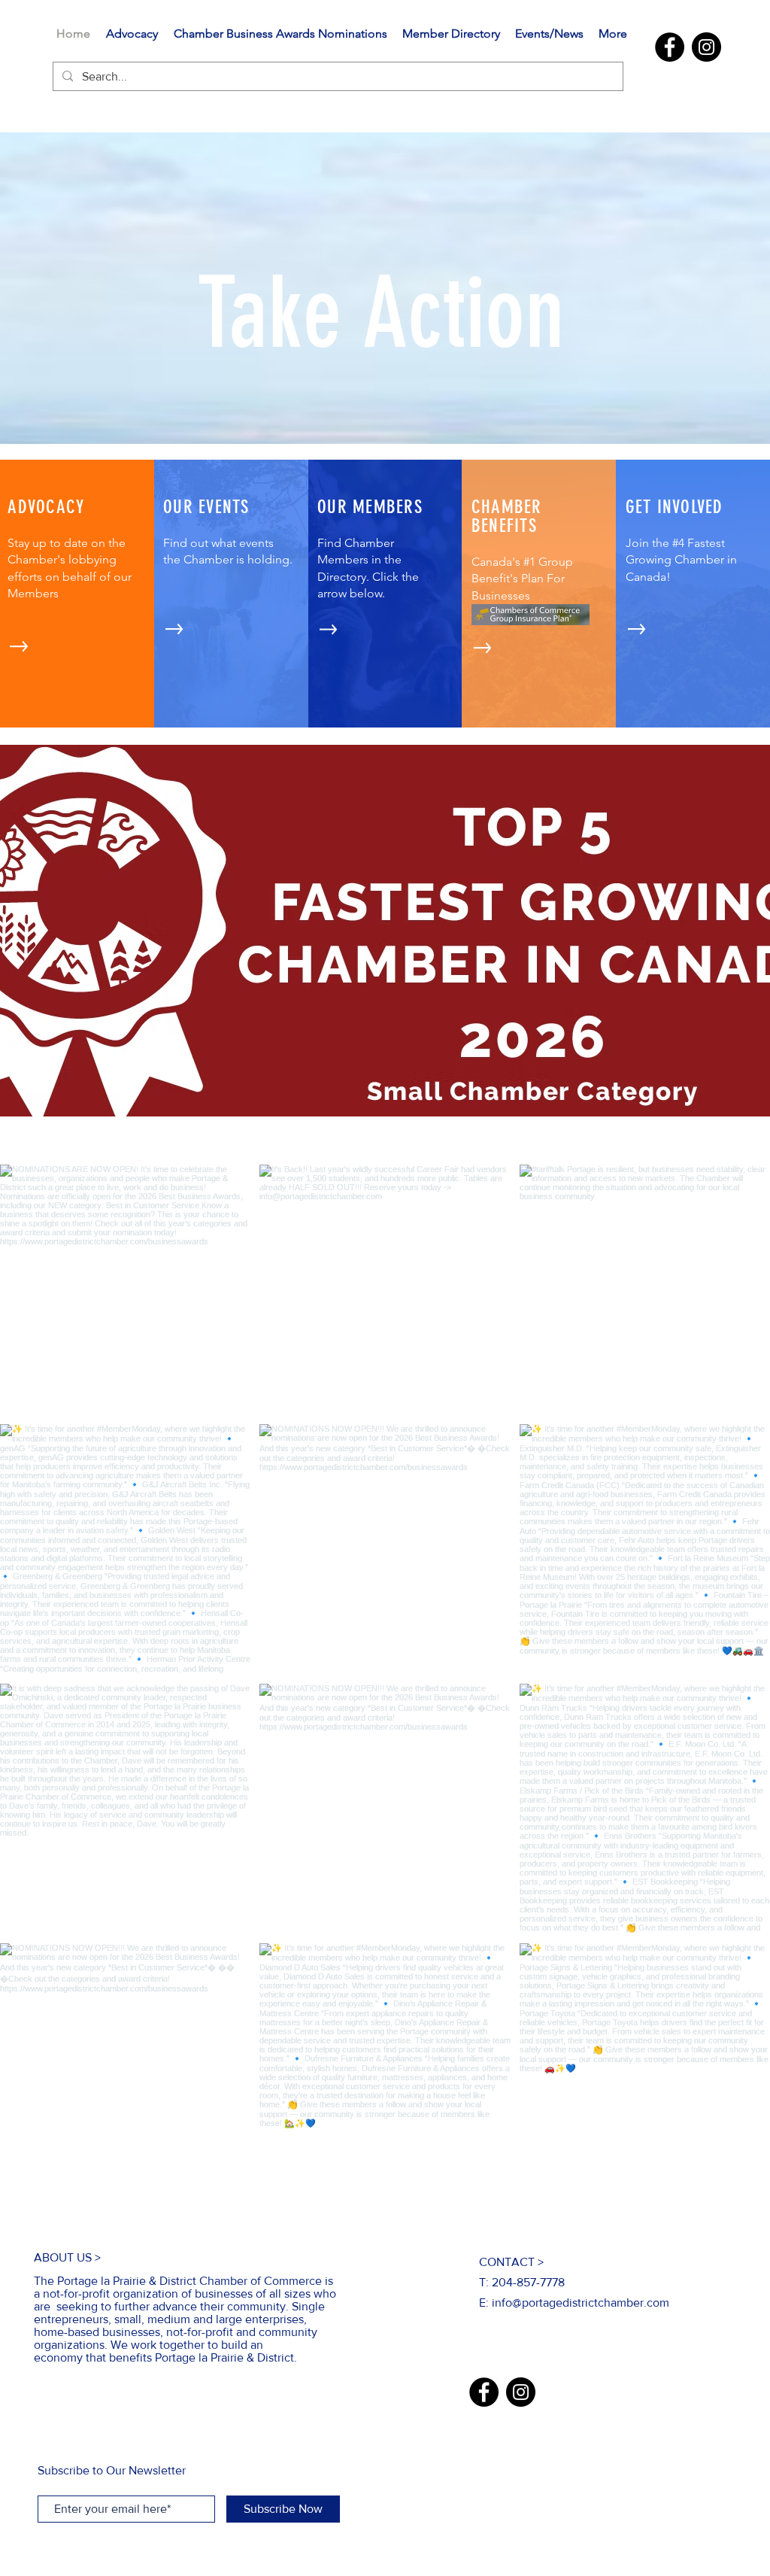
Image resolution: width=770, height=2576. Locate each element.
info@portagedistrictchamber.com (581, 2303)
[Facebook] (670, 47)
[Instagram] (706, 47)
